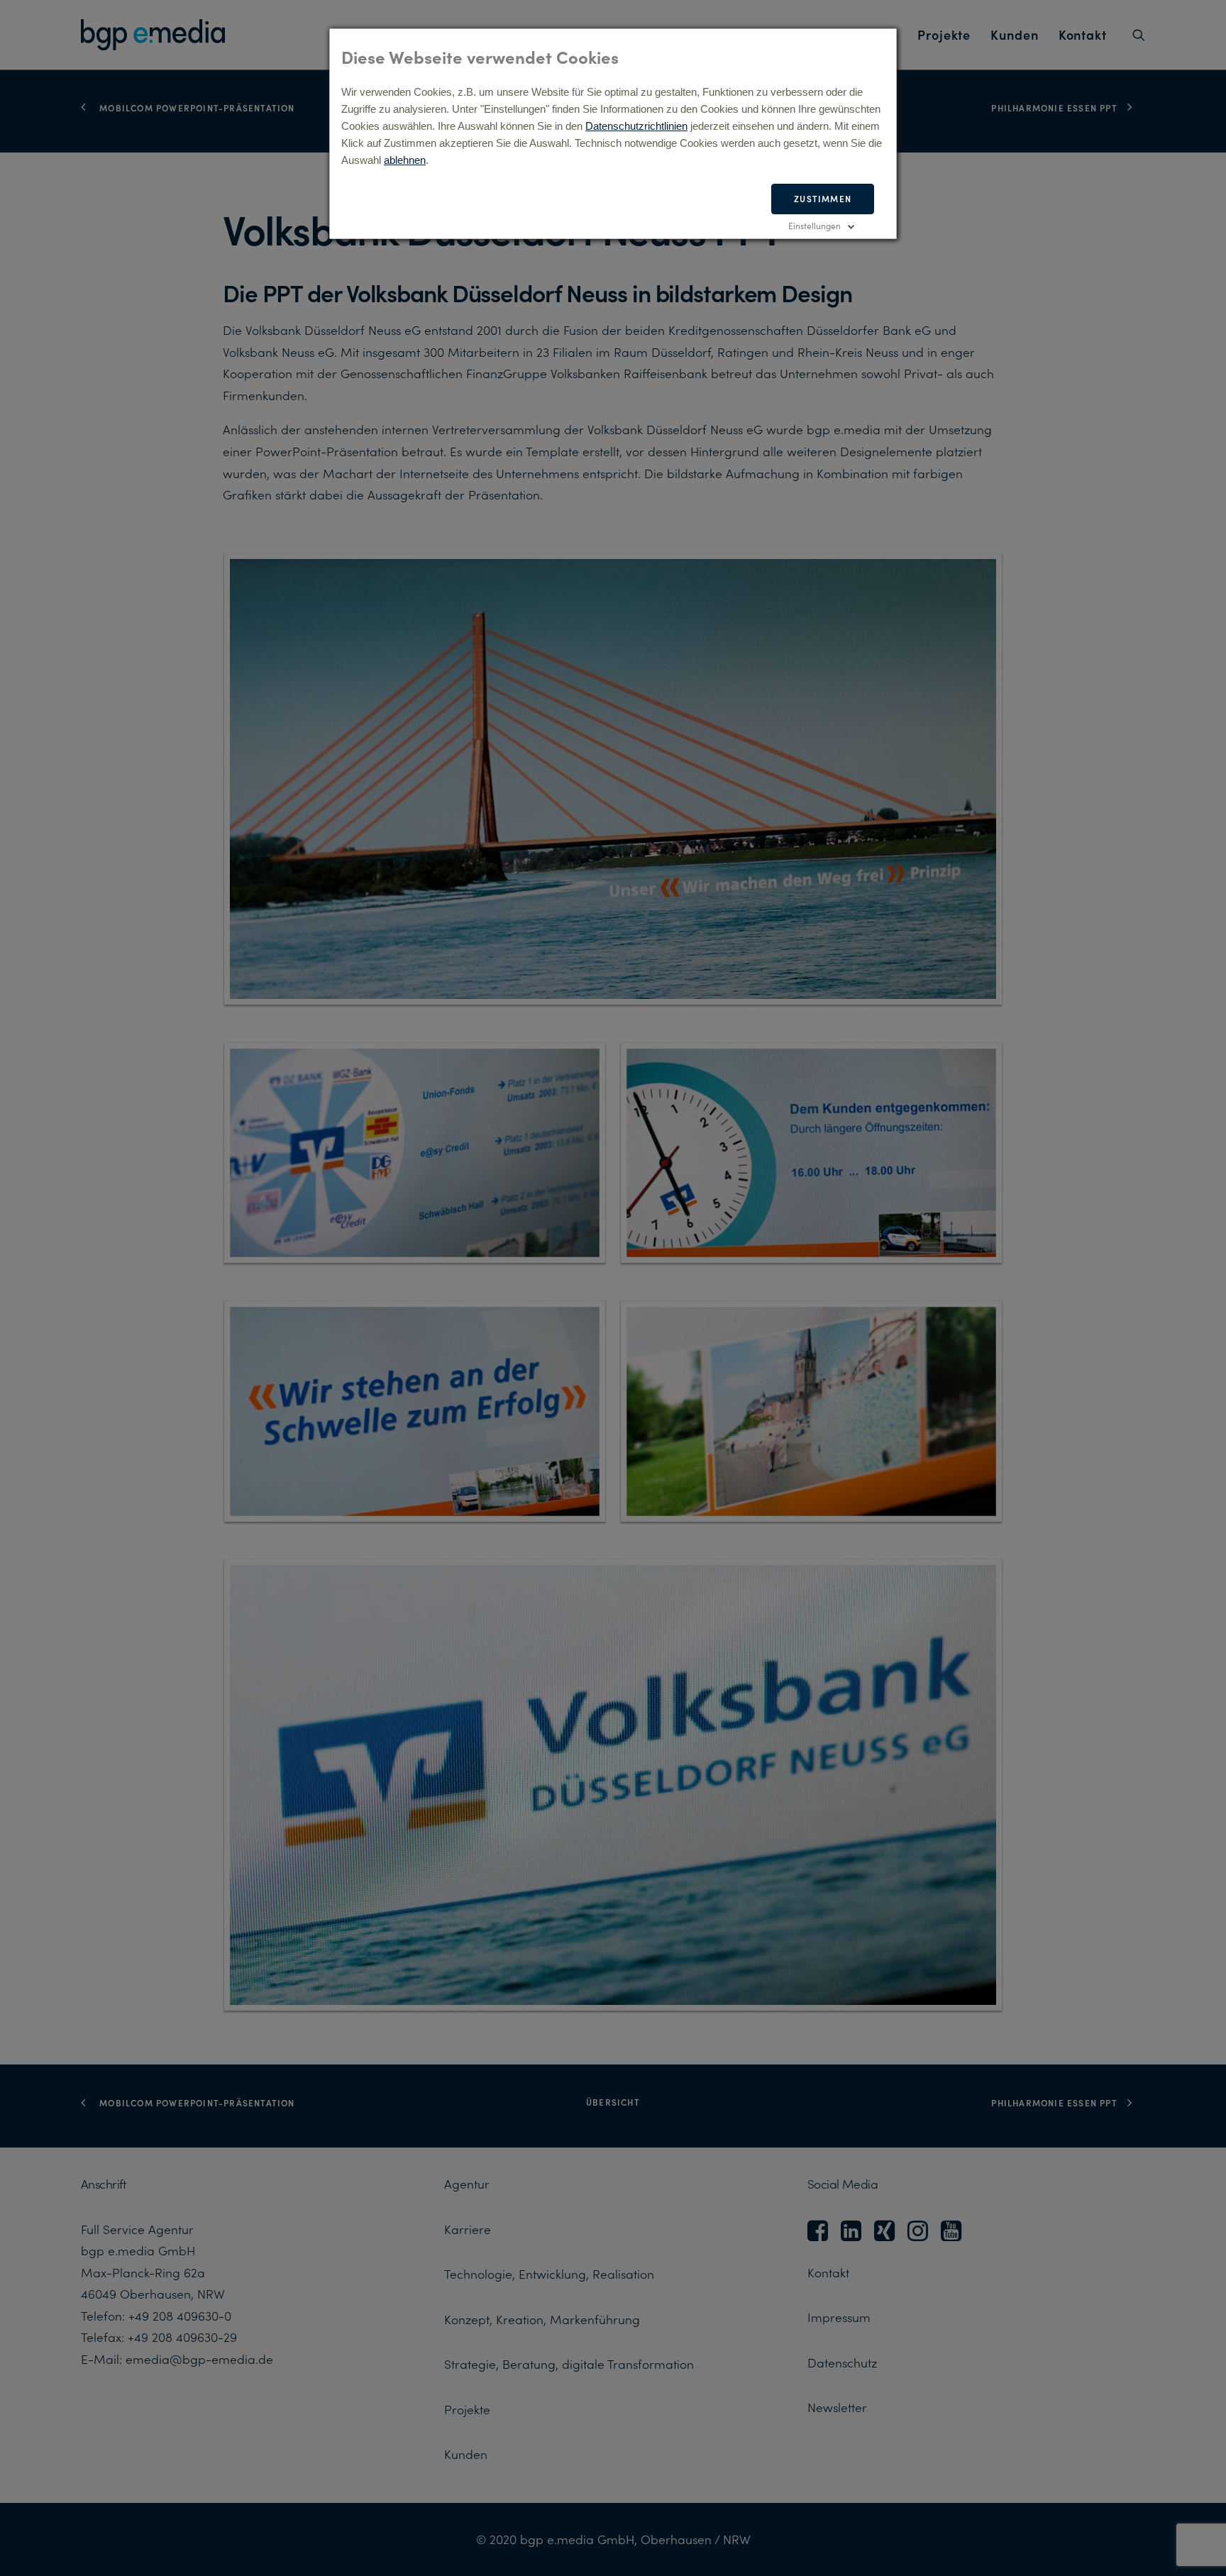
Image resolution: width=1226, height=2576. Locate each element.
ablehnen (405, 160)
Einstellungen (814, 225)
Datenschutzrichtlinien (636, 126)
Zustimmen (823, 198)
